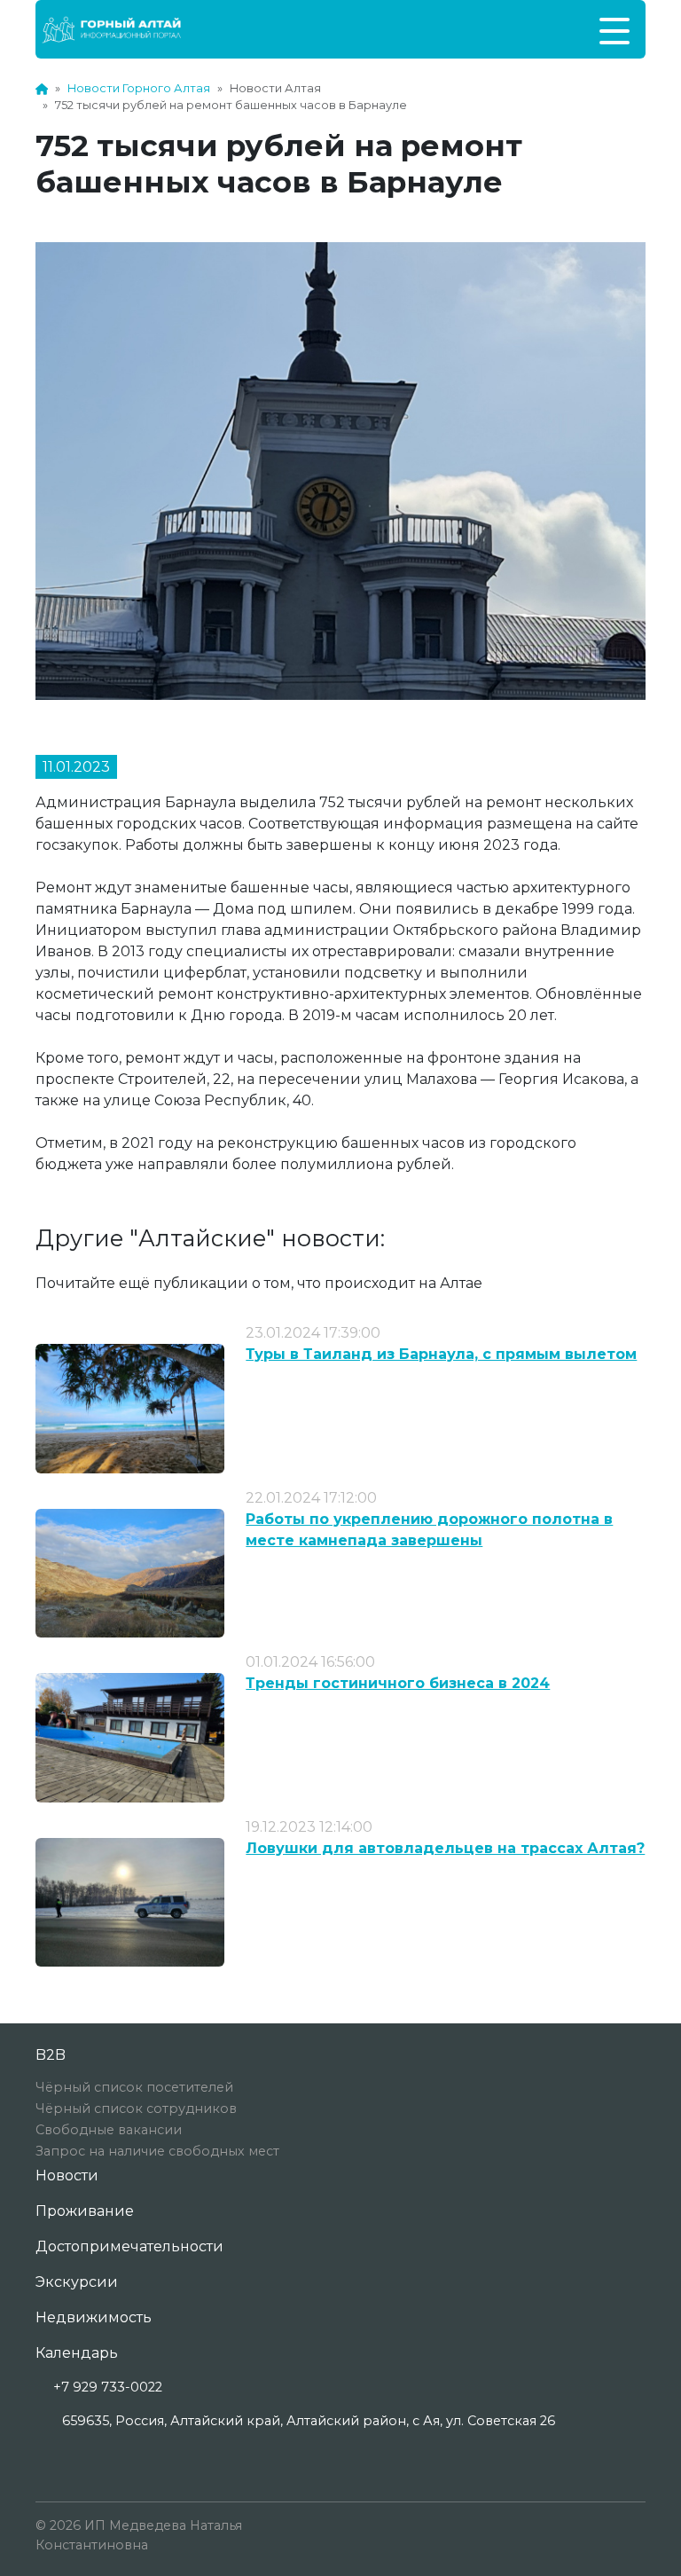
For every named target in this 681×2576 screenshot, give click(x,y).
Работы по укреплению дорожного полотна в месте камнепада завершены (429, 1530)
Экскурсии (77, 2282)
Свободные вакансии (109, 2130)
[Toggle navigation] (614, 29)
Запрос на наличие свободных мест (157, 2151)
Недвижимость (94, 2317)
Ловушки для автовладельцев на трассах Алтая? (445, 1848)
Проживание (85, 2211)
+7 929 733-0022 (108, 2387)
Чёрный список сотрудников (136, 2109)
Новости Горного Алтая (139, 88)
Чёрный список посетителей (134, 2087)
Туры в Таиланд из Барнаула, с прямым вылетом (441, 1354)
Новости (67, 2175)
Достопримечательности (129, 2246)
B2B (51, 2055)
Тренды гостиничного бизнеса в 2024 (398, 1683)
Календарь (77, 2353)
